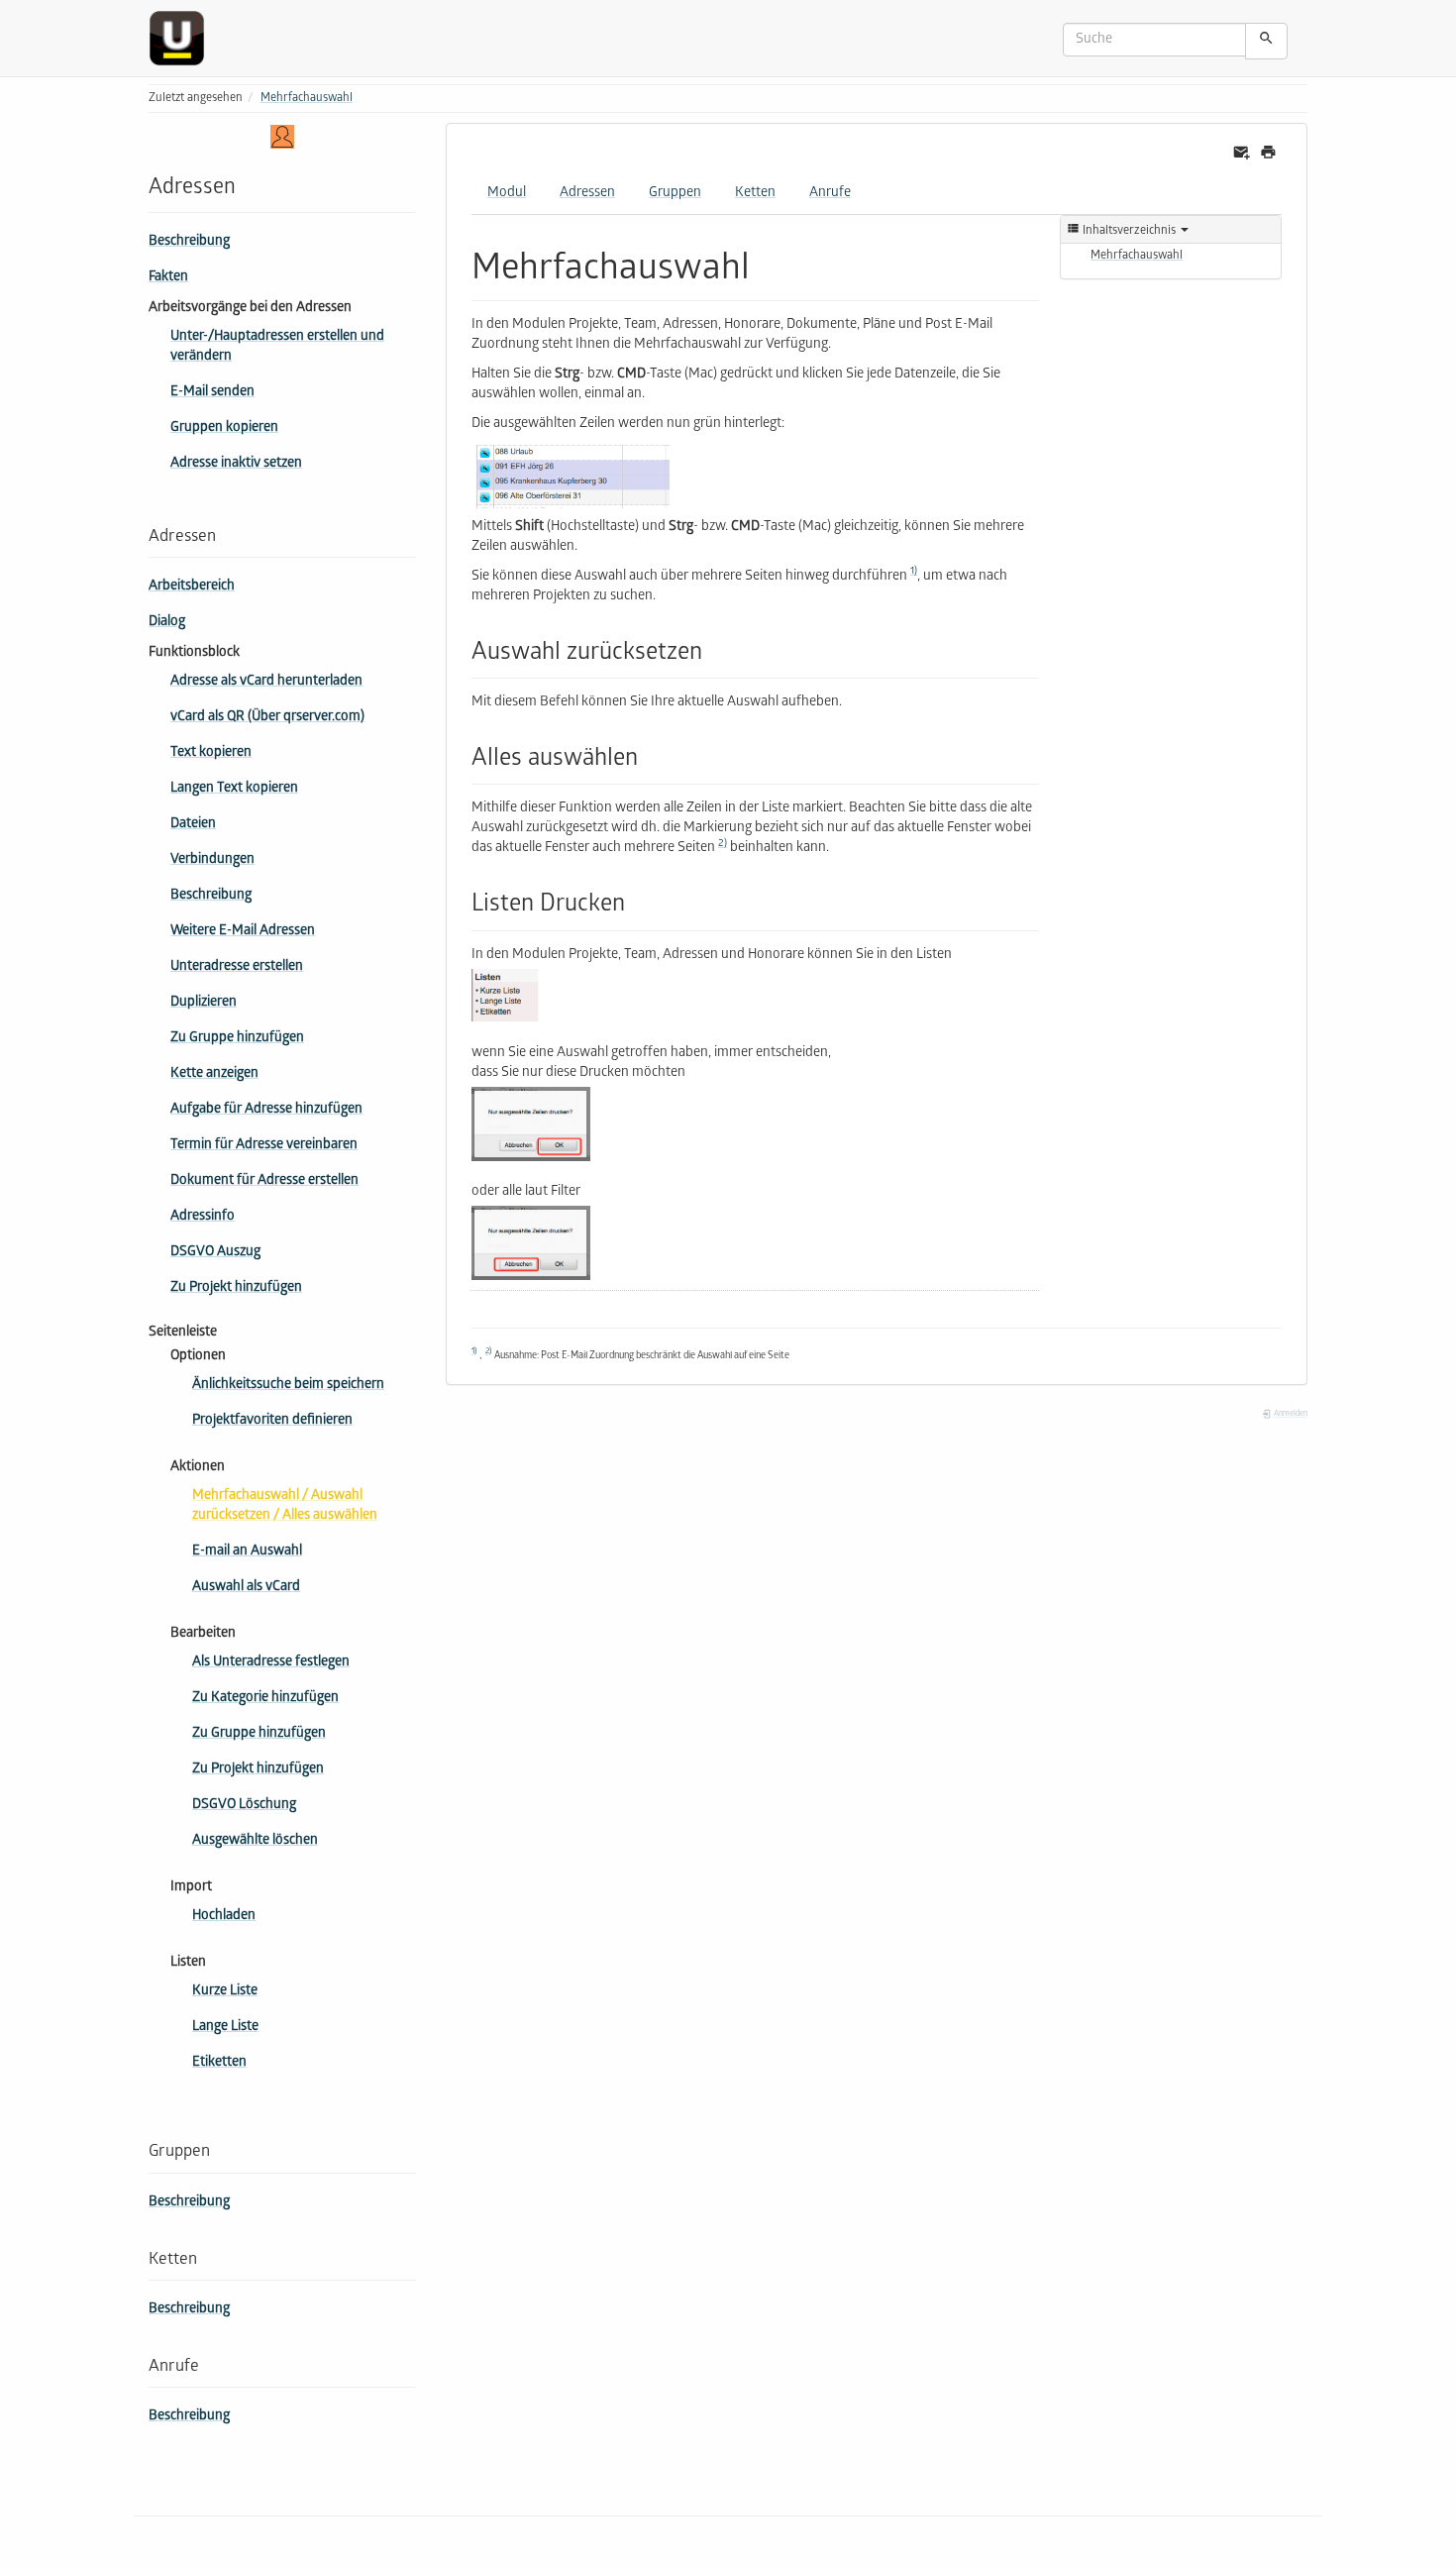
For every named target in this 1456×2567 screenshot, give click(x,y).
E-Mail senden (212, 393)
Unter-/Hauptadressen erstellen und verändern (277, 347)
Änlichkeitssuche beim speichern (288, 1386)
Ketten (755, 194)
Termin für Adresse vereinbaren (264, 1146)
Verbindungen (212, 860)
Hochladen (224, 1917)
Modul (507, 194)
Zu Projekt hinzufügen (236, 1288)
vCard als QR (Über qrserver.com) (267, 718)
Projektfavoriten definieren (272, 1421)
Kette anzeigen (214, 1074)
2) (723, 844)
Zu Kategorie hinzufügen (265, 1699)
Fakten (168, 278)
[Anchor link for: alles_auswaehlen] (650, 754)
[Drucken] (1268, 153)
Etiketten (219, 2063)
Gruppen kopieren (224, 428)
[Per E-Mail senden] (1242, 153)
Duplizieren (204, 1003)
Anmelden (1290, 1414)
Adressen (587, 194)
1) (914, 572)
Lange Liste (225, 2028)
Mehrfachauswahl (307, 99)
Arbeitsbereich (192, 587)
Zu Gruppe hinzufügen (237, 1039)
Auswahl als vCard (246, 1588)
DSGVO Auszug (215, 1253)
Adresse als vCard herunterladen (266, 682)
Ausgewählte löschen (255, 1841)
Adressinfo (203, 1217)
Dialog (167, 623)
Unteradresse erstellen (237, 967)
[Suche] (1266, 41)
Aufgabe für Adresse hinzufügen (266, 1110)
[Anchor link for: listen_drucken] (637, 900)
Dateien (193, 825)
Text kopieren (211, 753)
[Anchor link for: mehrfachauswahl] (768, 263)
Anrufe (830, 194)
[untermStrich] (184, 38)
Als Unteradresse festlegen (271, 1663)
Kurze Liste (225, 1992)
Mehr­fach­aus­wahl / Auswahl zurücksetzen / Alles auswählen (285, 1506)
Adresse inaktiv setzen (236, 464)
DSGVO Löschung (244, 1806)
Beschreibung (189, 242)
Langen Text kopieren (234, 789)
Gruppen (675, 194)
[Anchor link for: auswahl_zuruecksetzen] (714, 648)
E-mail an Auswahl (247, 1552)
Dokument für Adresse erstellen (264, 1181)
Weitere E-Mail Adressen (243, 932)
